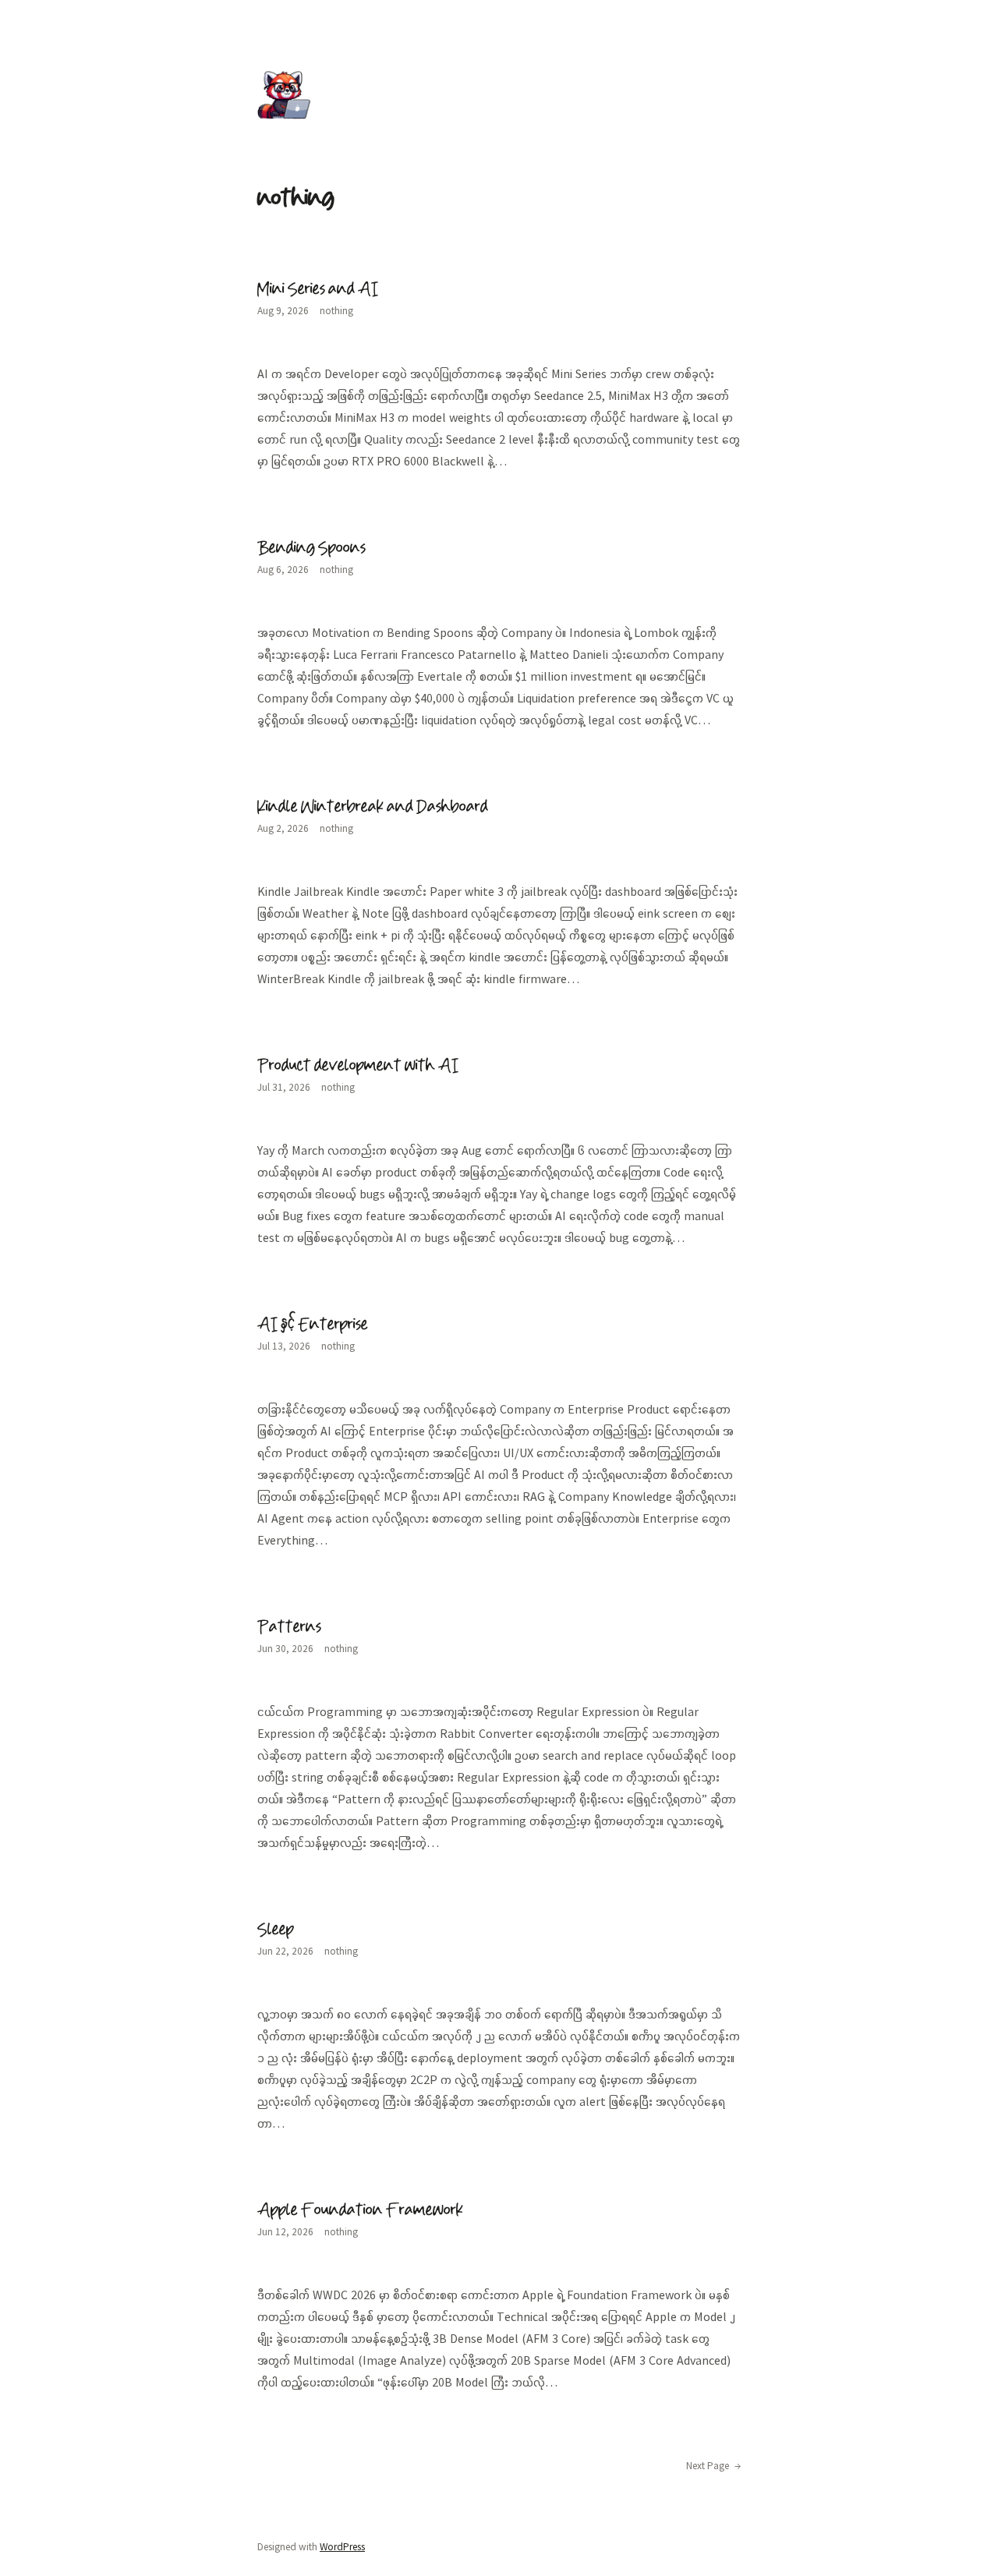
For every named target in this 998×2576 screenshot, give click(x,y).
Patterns (289, 1627)
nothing (336, 311)
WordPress (342, 2547)
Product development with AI (358, 1066)
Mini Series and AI (318, 289)
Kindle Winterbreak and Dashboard (373, 807)
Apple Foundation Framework (360, 2210)
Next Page (713, 2466)
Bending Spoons (311, 548)
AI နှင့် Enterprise (313, 1325)
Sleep (276, 1930)
